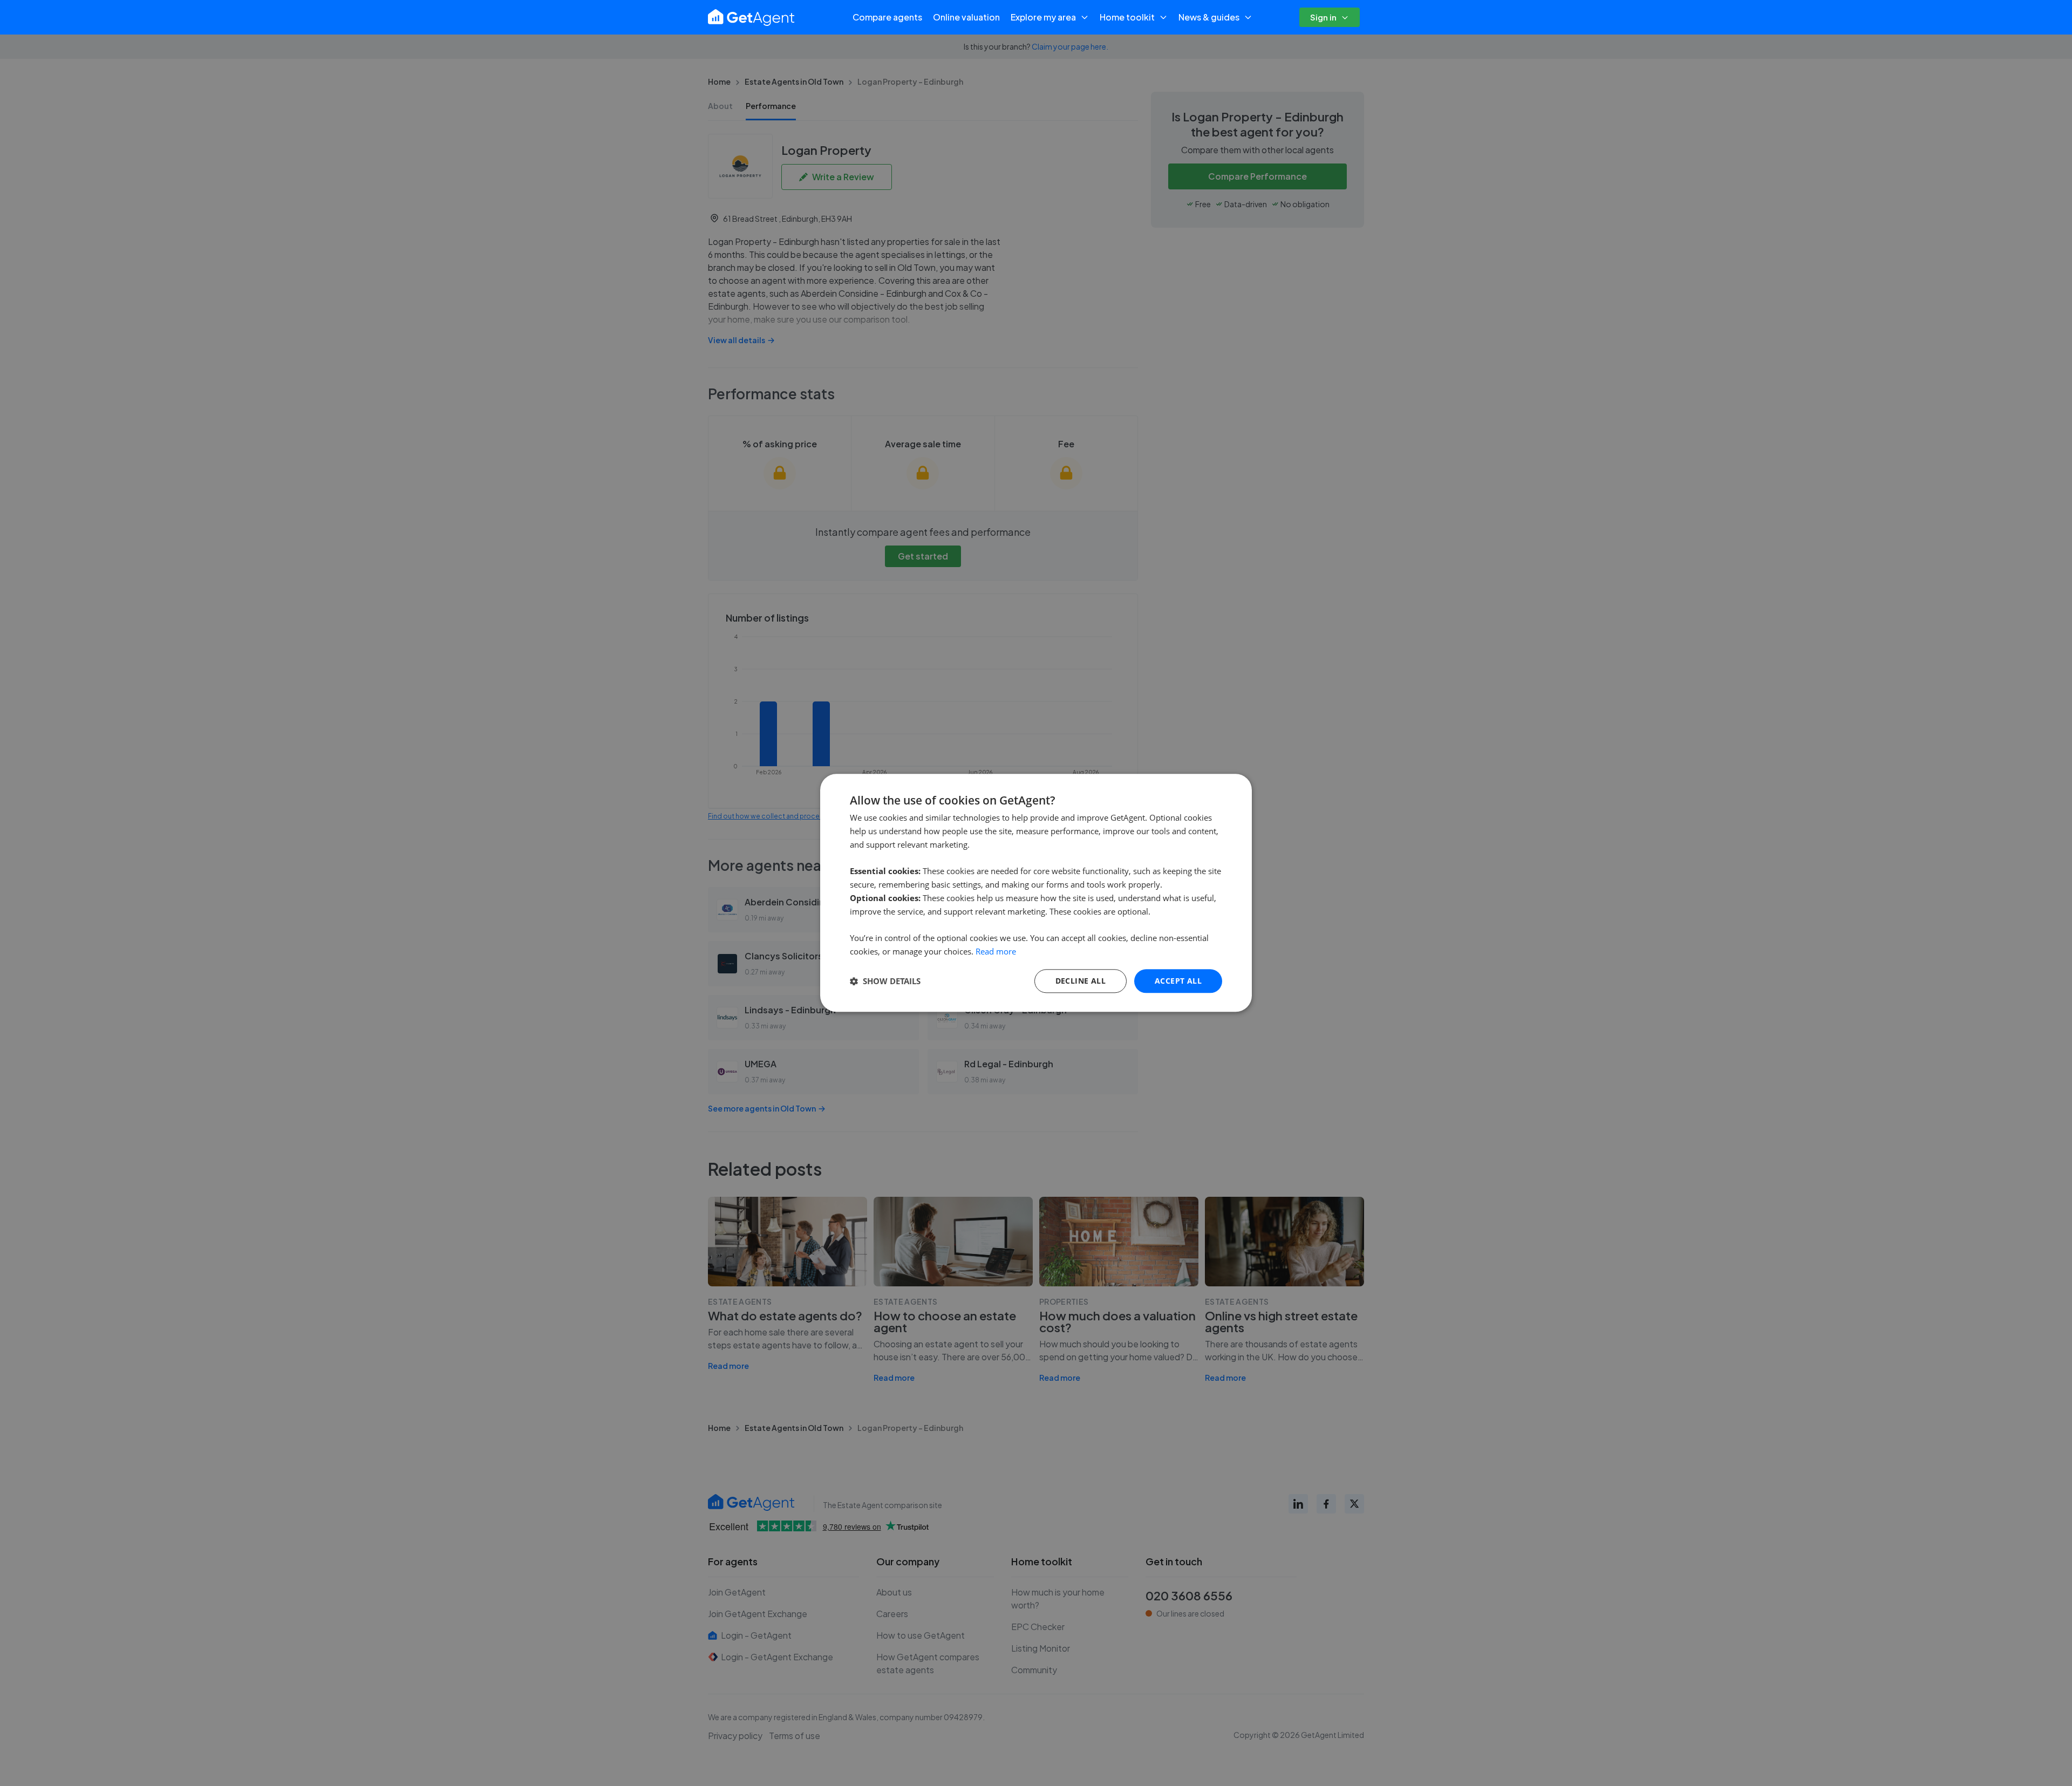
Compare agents (887, 17)
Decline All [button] (1081, 981)
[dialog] (1036, 893)
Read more (996, 951)
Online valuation (966, 17)
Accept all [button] (1178, 981)
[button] (885, 981)
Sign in (1323, 17)
